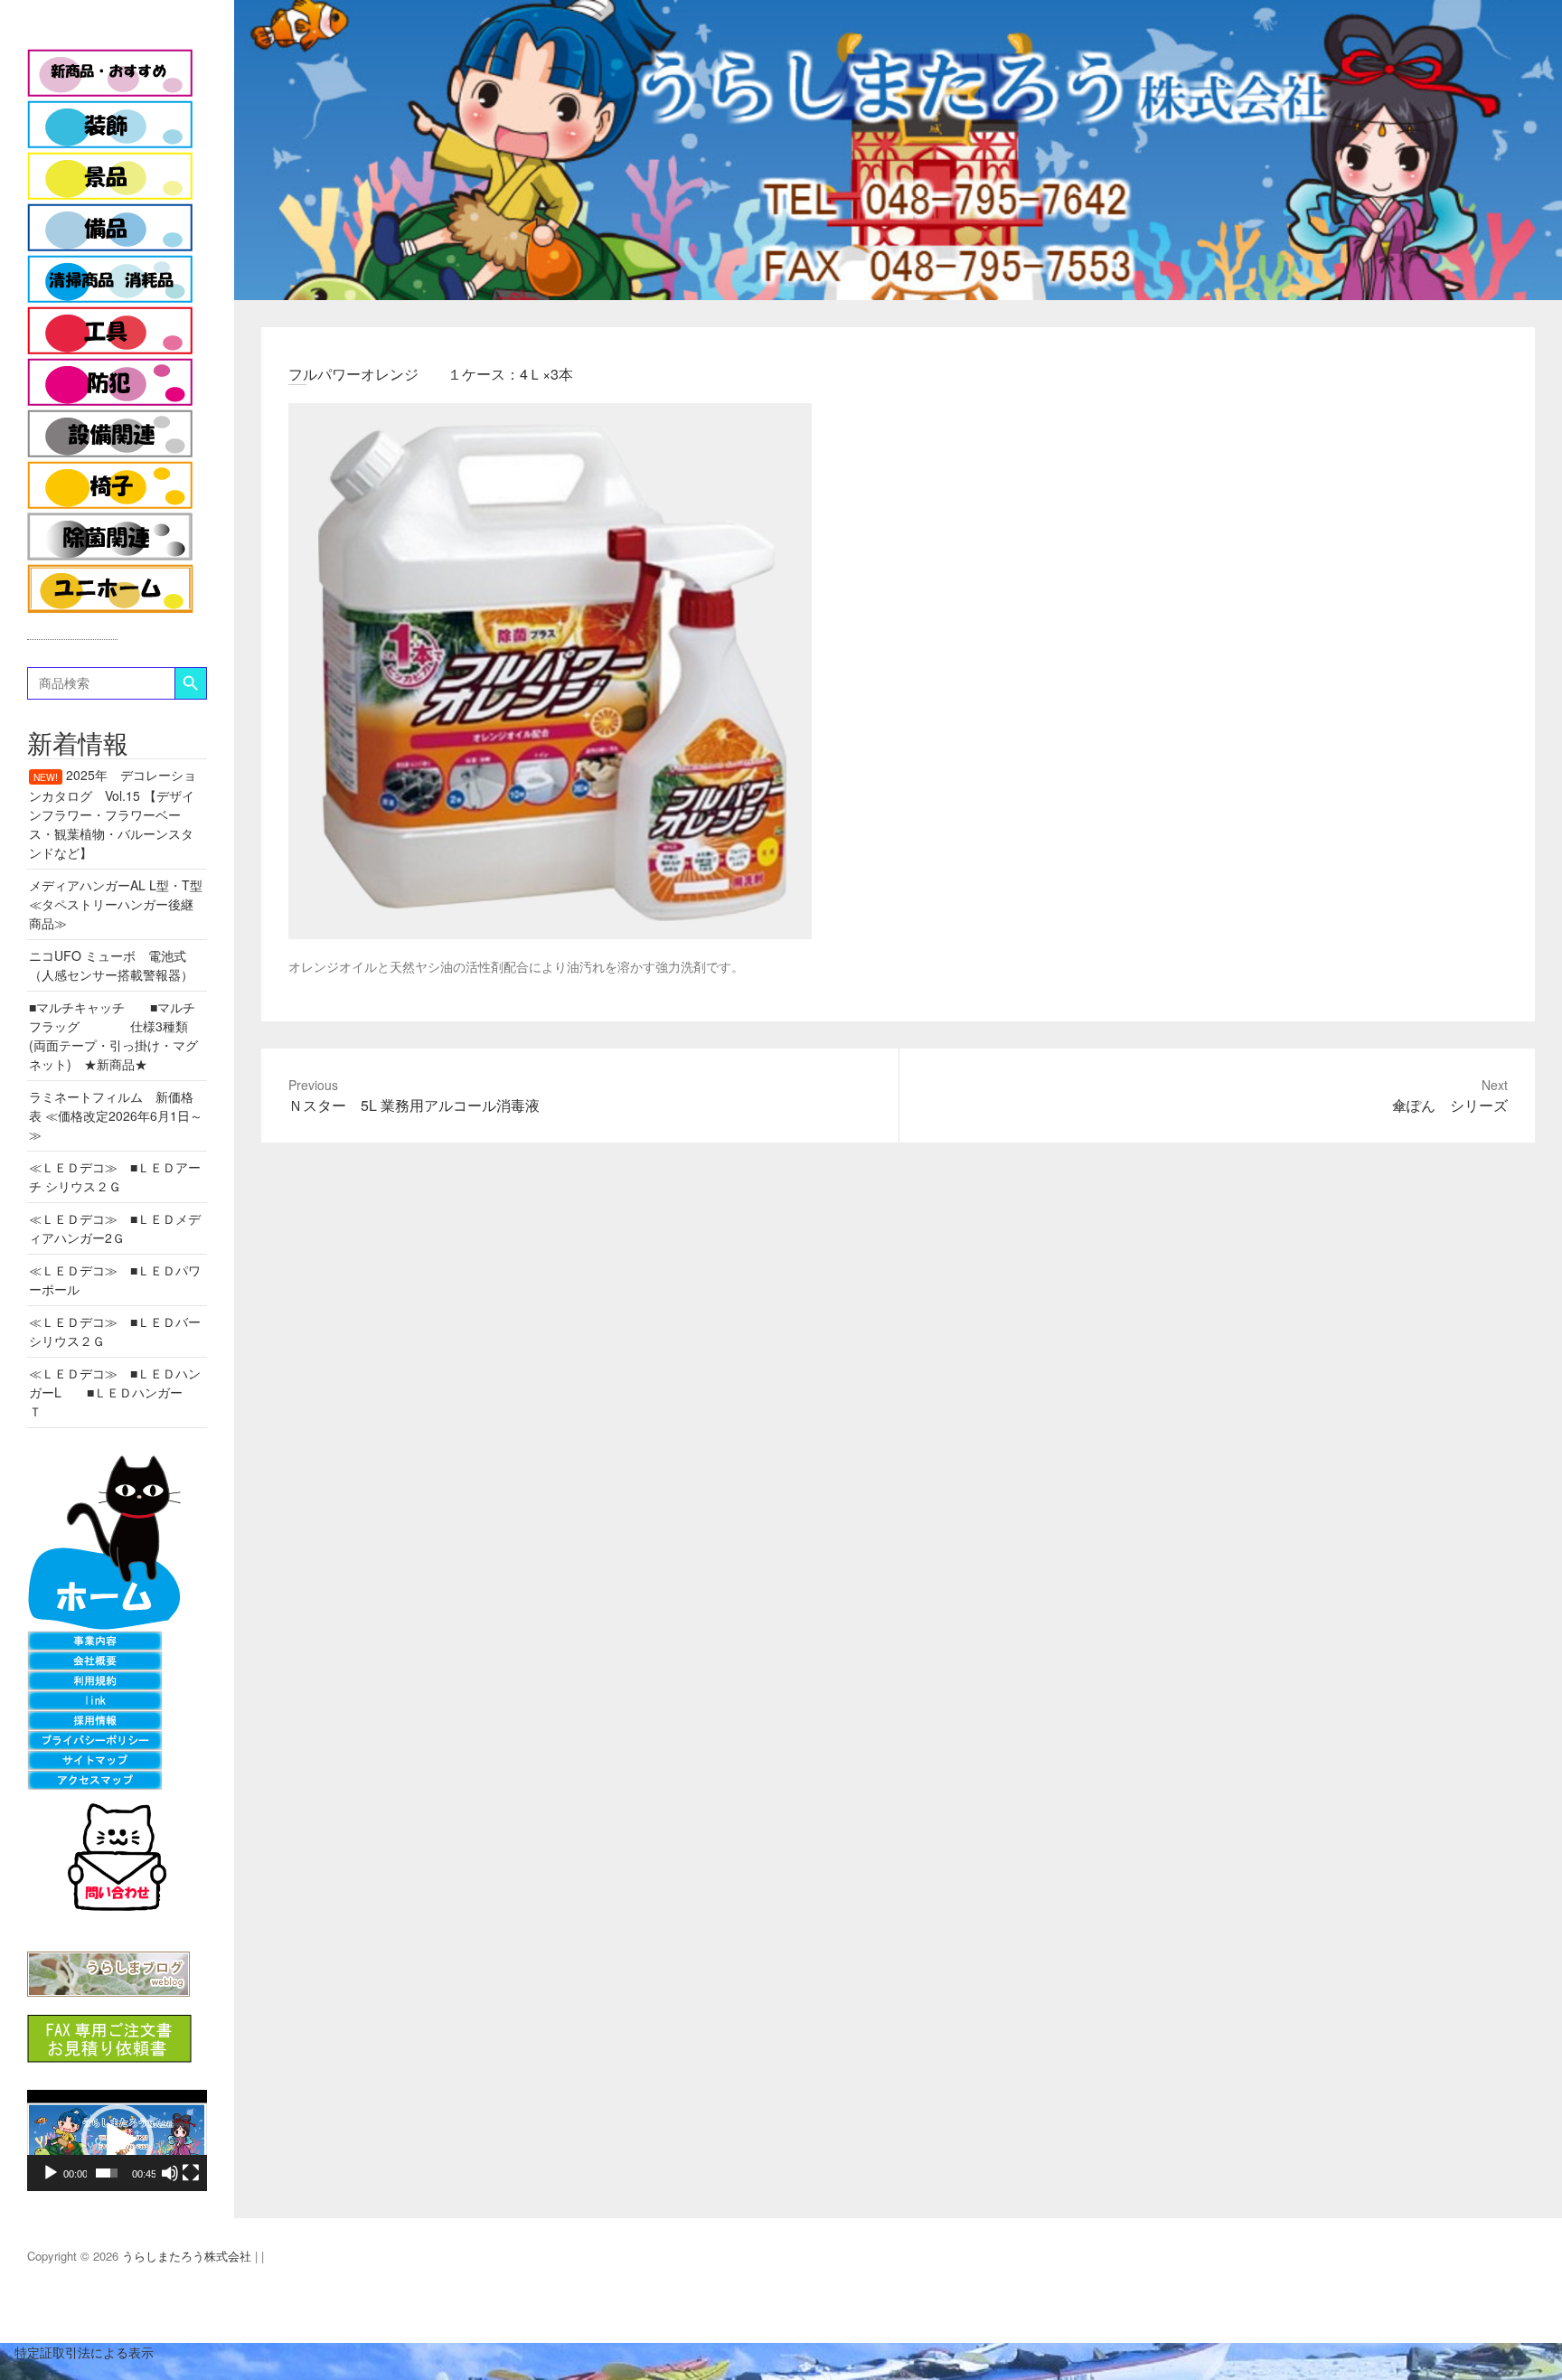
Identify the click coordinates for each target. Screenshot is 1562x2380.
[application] (117, 2140)
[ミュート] (170, 2173)
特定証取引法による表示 (77, 2352)
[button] (118, 2140)
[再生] (51, 2173)
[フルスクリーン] (191, 2173)
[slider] (107, 2173)
